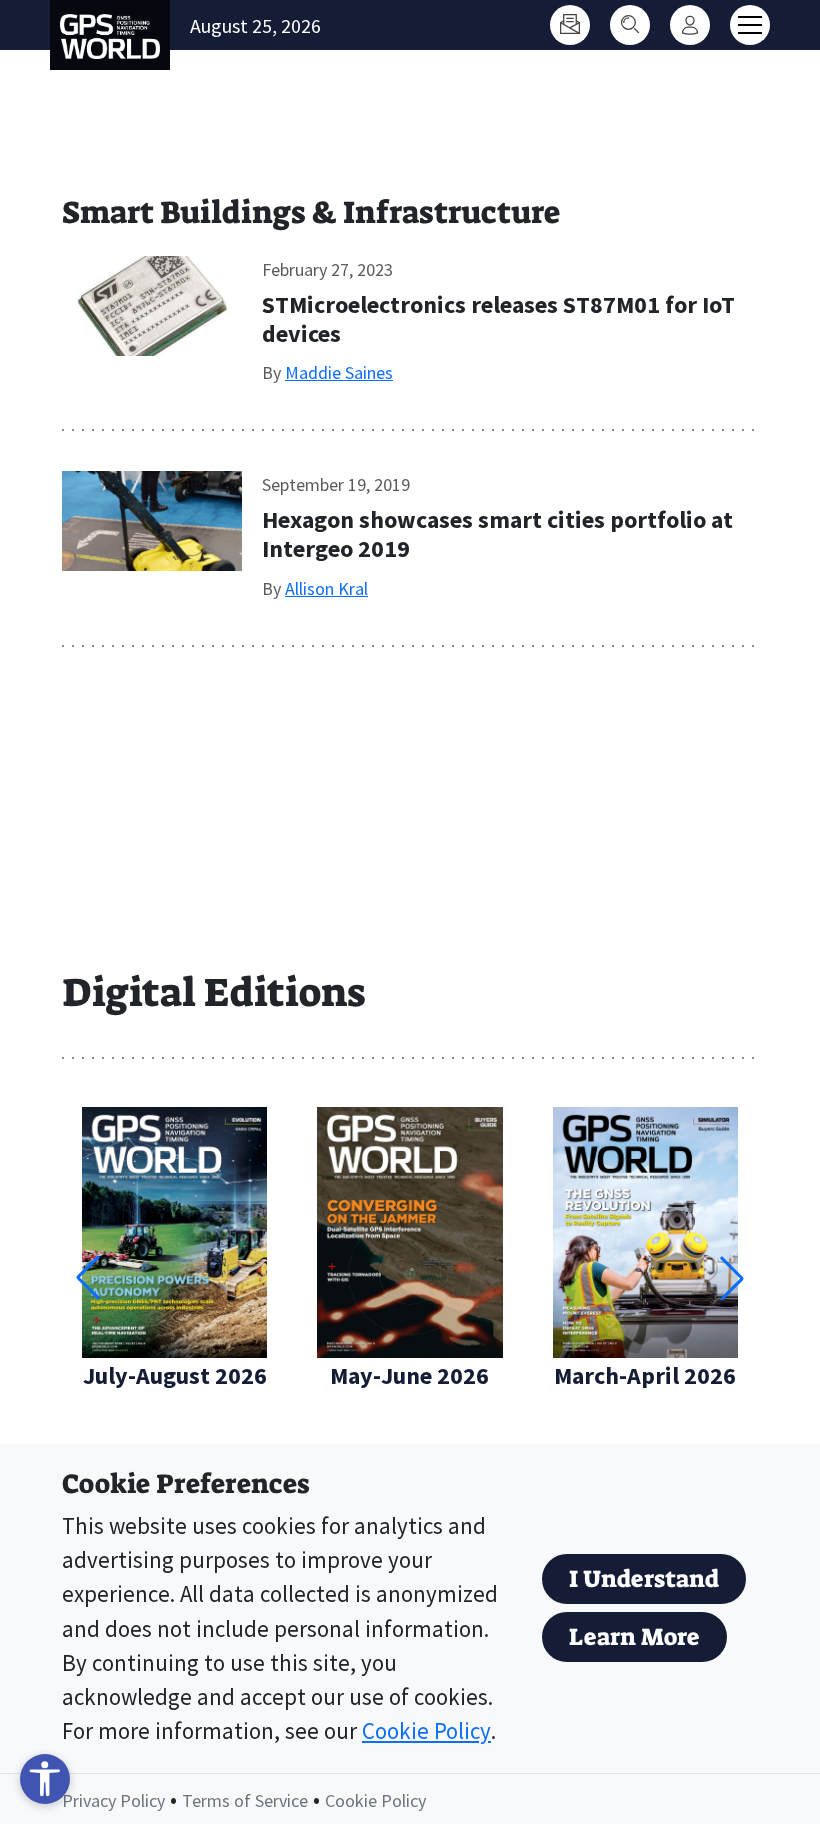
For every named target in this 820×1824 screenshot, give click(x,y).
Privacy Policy (113, 1800)
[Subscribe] (570, 25)
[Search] (630, 25)
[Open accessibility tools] (45, 1779)
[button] (732, 1278)
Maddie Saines (339, 372)
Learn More (634, 1637)
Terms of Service (245, 1800)
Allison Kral (326, 588)
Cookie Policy (426, 1731)
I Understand (644, 1579)
